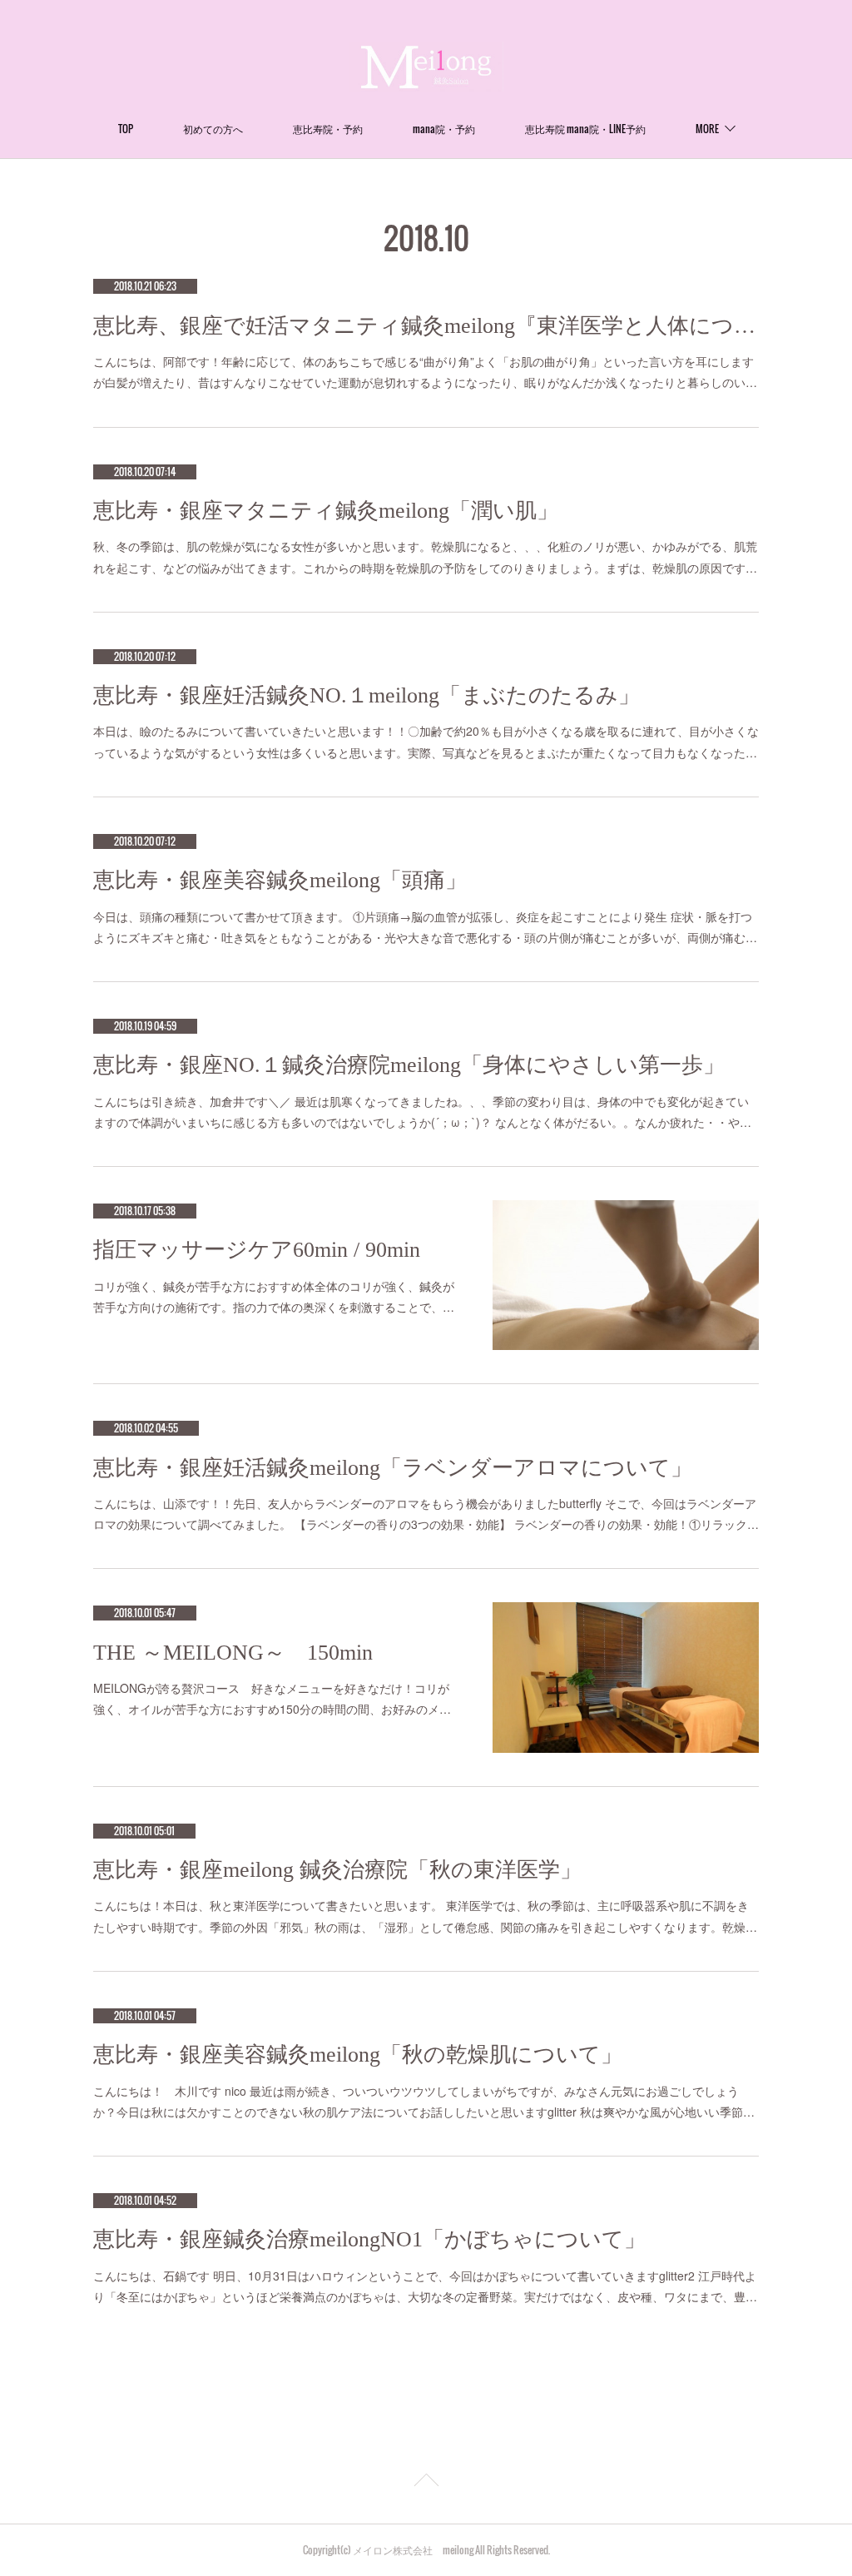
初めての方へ (213, 129)
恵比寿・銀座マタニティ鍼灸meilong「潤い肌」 (326, 511)
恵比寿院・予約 (328, 129)
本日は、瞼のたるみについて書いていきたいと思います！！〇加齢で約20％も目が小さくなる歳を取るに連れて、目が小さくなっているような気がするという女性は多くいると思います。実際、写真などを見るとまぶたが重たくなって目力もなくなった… (426, 741)
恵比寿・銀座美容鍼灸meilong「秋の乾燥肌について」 (358, 2055)
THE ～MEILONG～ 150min (233, 1653)
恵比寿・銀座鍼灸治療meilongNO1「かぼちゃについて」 (369, 2239)
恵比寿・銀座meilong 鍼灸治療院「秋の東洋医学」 (337, 1870)
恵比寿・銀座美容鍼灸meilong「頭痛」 (280, 880)
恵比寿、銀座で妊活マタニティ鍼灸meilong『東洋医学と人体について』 (426, 326)
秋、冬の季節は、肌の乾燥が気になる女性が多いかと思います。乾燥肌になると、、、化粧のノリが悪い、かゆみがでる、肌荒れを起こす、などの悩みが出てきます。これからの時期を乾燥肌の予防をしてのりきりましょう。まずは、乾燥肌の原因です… (425, 556)
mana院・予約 (444, 129)
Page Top (426, 2483)
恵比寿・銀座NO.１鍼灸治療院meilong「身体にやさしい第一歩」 (409, 1065)
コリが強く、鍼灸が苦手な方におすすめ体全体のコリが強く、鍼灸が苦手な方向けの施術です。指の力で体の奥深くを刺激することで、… (274, 1296)
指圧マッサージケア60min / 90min (257, 1250)
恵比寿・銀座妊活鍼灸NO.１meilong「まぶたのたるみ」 (367, 695)
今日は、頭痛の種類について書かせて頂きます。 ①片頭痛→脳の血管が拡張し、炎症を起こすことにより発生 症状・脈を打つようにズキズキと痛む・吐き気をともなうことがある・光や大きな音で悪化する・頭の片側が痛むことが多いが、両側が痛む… (425, 927)
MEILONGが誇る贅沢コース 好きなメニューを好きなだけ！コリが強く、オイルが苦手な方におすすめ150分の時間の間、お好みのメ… (272, 1698)
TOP (126, 129)
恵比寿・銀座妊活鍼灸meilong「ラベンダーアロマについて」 (393, 1468)
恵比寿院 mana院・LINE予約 (585, 129)
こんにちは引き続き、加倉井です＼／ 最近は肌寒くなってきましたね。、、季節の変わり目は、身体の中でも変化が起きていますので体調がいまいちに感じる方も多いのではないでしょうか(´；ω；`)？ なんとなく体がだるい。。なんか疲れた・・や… (422, 1112)
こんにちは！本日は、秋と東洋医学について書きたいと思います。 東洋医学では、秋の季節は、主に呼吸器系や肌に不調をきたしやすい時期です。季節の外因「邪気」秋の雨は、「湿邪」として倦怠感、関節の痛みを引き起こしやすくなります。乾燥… (425, 1916)
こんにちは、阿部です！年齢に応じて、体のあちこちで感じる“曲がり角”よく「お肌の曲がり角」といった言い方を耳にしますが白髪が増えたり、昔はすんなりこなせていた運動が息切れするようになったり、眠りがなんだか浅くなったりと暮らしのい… (425, 372)
